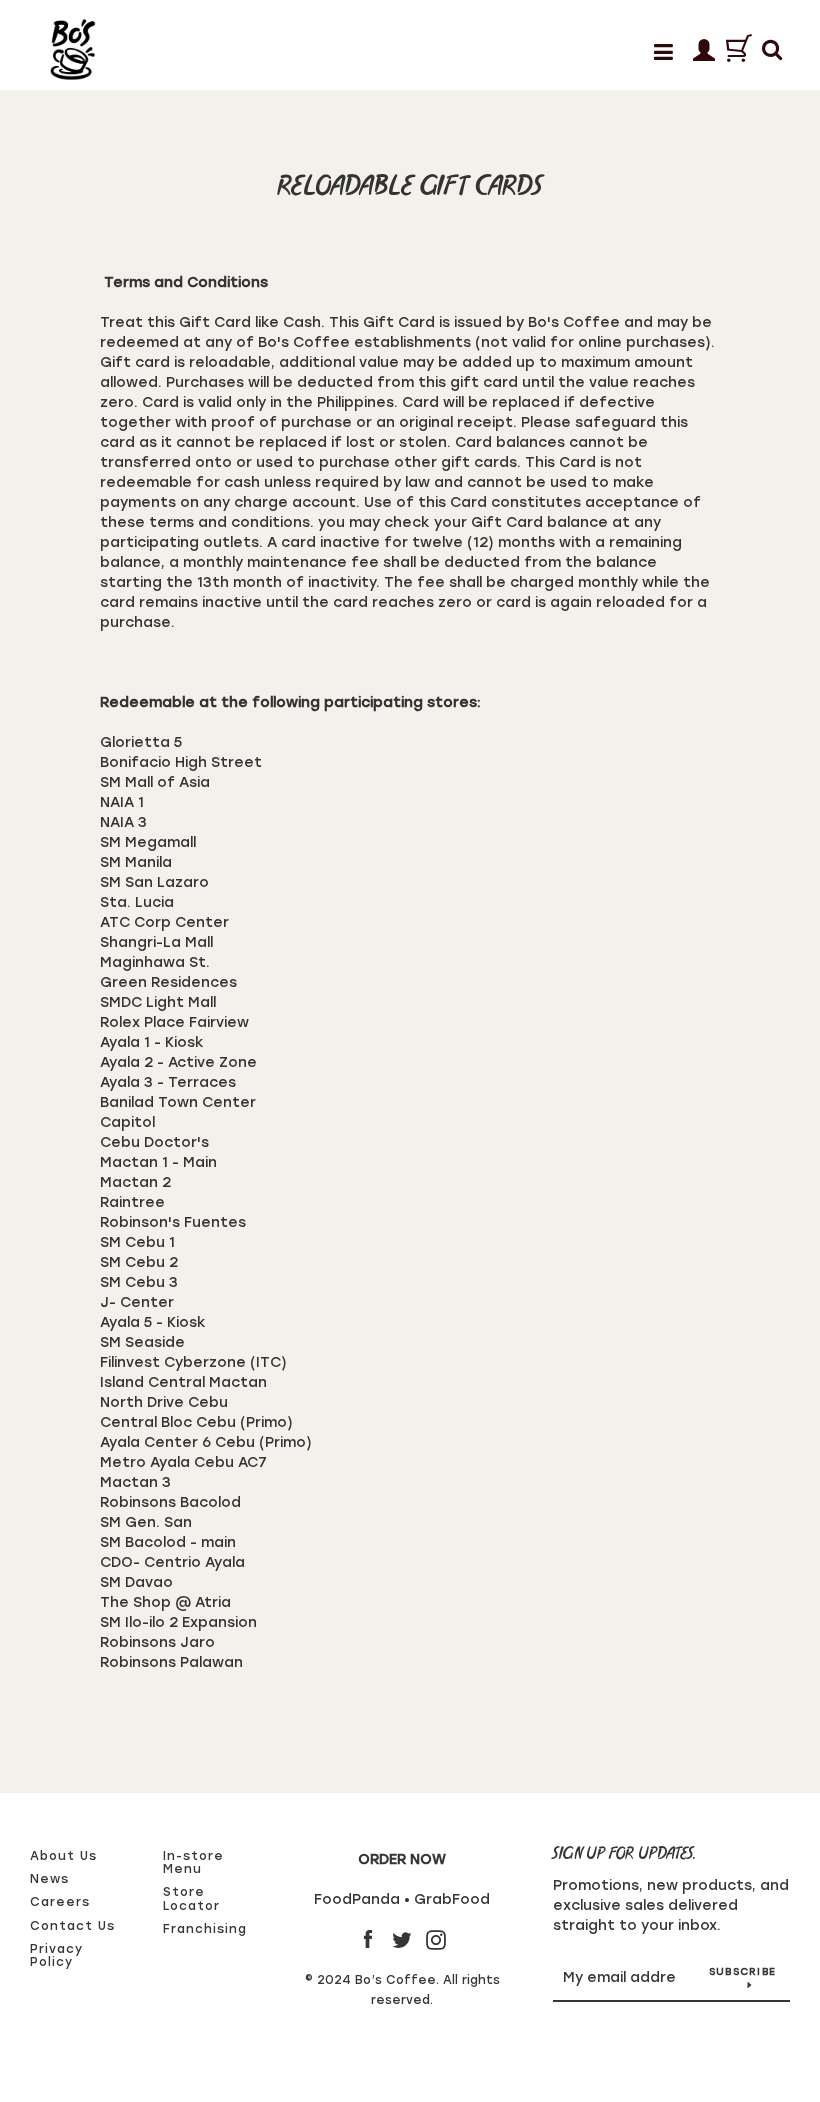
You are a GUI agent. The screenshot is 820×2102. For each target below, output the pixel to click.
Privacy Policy (56, 1955)
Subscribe (742, 1971)
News (49, 1879)
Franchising (205, 1929)
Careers (60, 1902)
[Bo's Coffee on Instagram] (436, 1939)
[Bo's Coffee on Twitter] (402, 1939)
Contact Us (72, 1926)
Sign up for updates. (625, 1854)
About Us (63, 1856)
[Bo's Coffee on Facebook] (368, 1939)
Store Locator (191, 1898)
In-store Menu (193, 1862)
